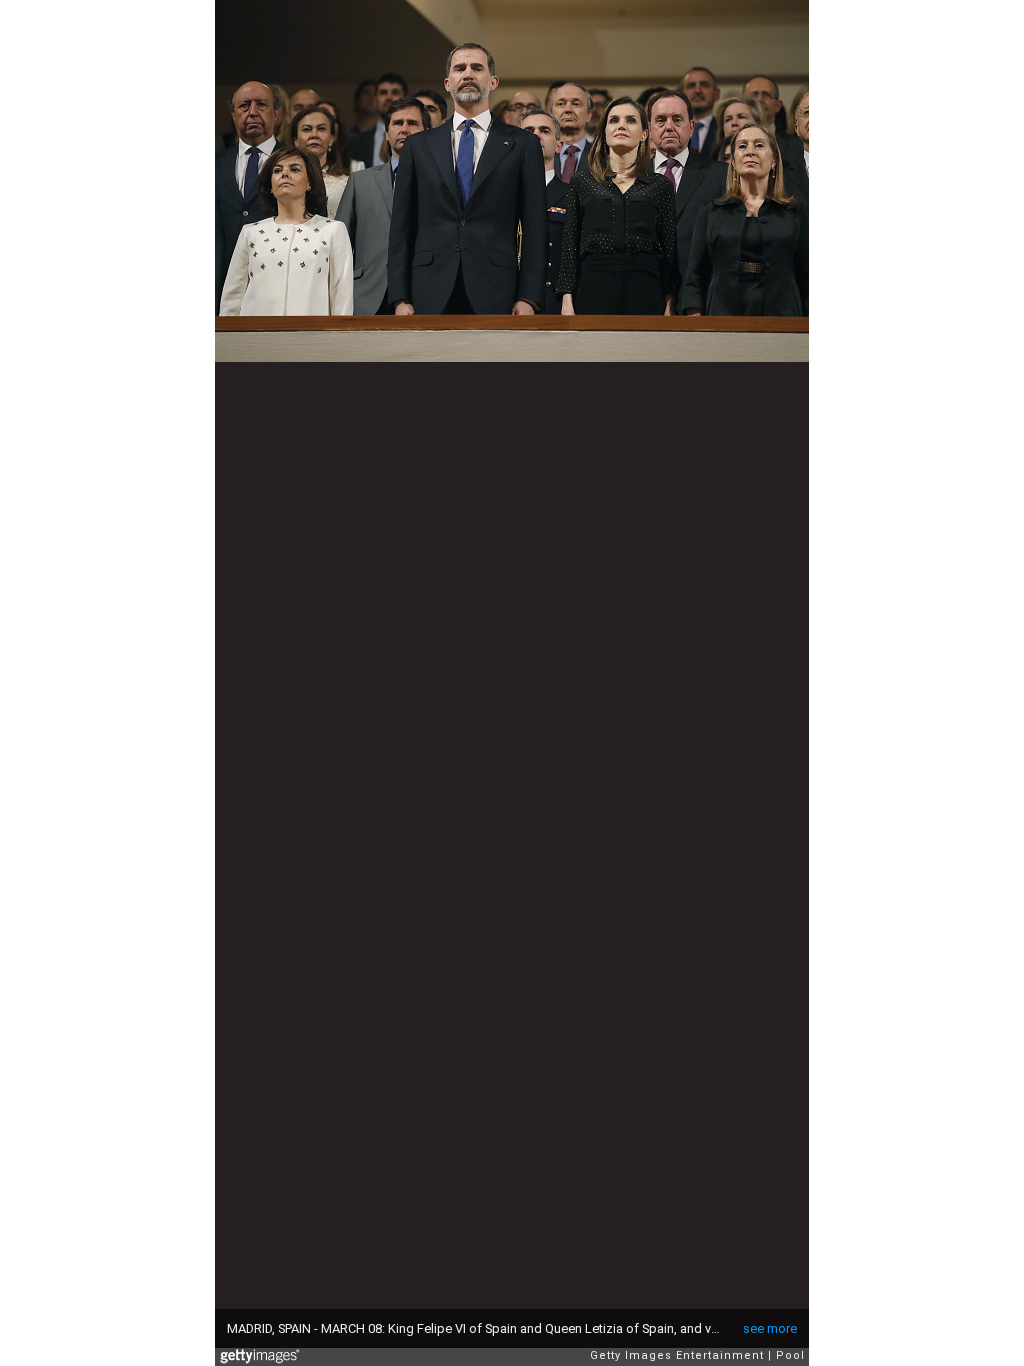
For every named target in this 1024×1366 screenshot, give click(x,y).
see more (770, 1328)
